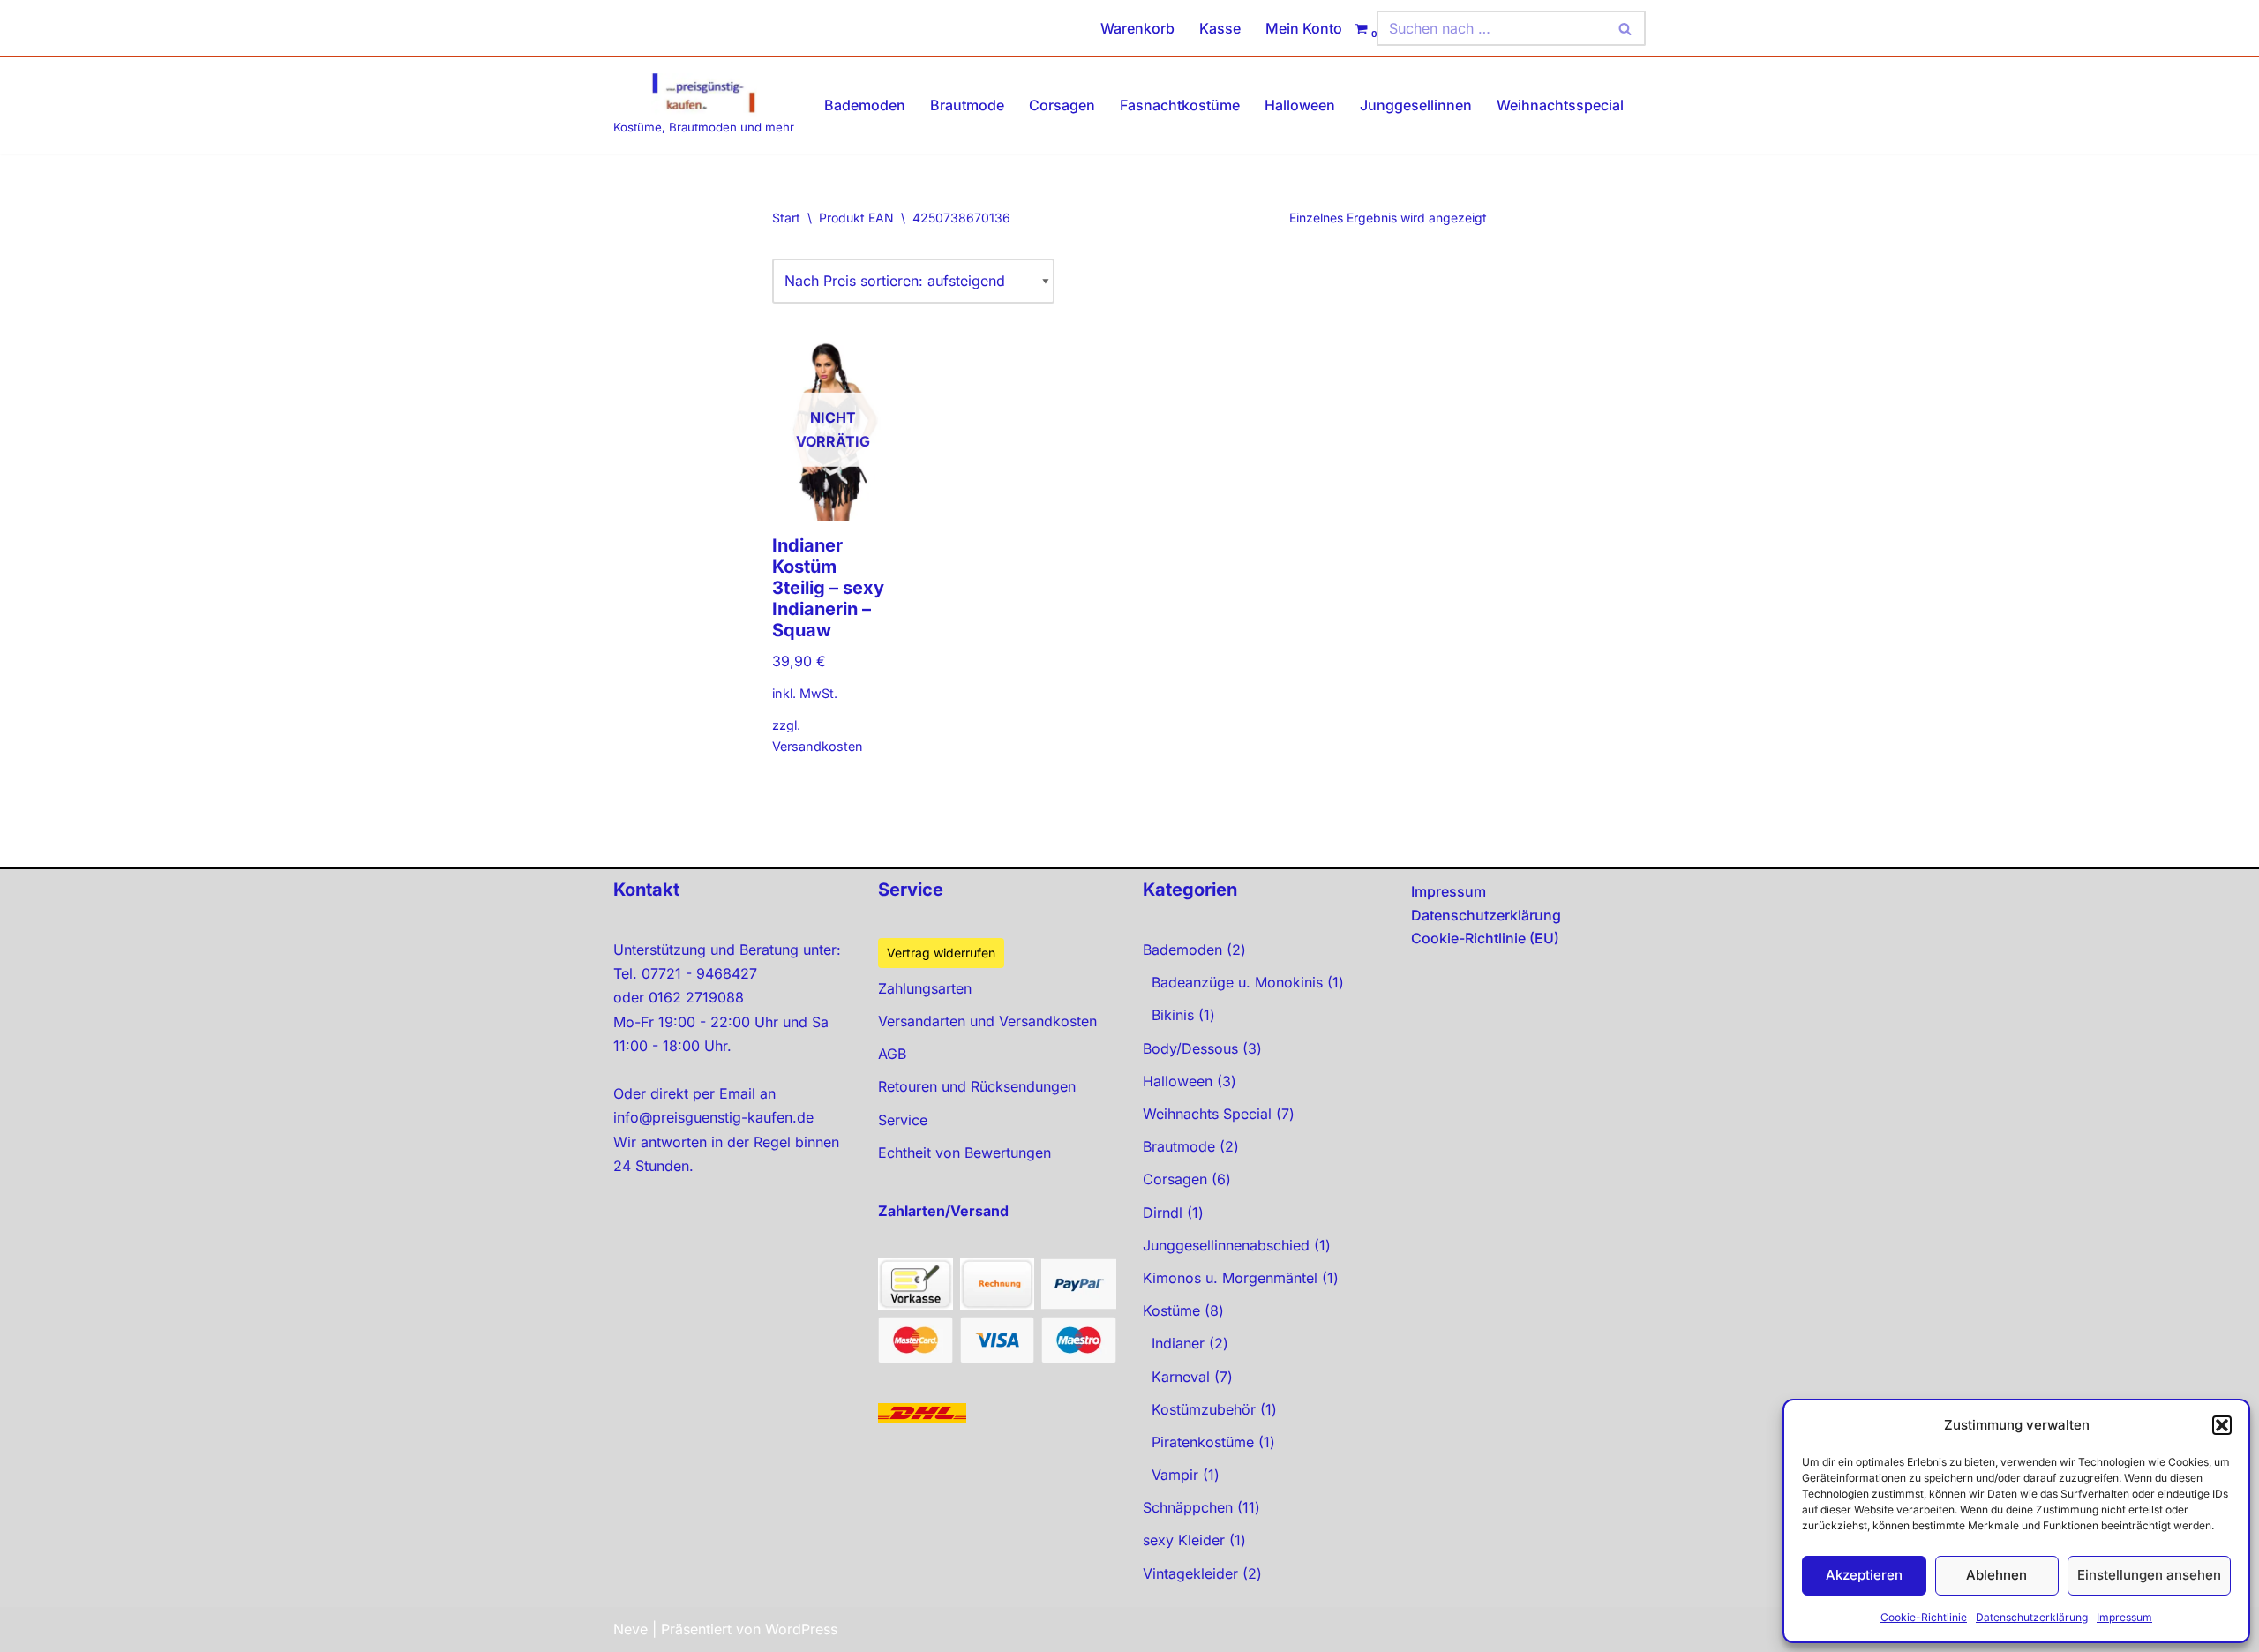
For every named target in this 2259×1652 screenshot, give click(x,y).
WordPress (801, 1629)
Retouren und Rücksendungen (977, 1086)
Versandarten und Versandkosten (987, 1021)
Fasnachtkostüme (1180, 105)
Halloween (1300, 105)
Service (903, 1120)
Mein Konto (1304, 28)
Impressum (2124, 1617)
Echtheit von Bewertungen (964, 1153)
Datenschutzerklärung (2032, 1617)
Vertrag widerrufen (941, 953)
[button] (2222, 1425)
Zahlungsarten (925, 988)
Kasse (1220, 28)
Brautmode (967, 105)
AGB (892, 1054)
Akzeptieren (1864, 1575)
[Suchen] (1626, 28)
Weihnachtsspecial (1560, 105)
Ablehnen (1996, 1575)
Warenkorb (1137, 28)
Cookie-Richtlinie (1924, 1617)
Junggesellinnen (1416, 105)
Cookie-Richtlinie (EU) (1485, 938)
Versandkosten (818, 746)
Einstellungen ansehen (2149, 1575)
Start (786, 218)
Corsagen (1062, 105)
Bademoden (865, 105)
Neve (630, 1629)
